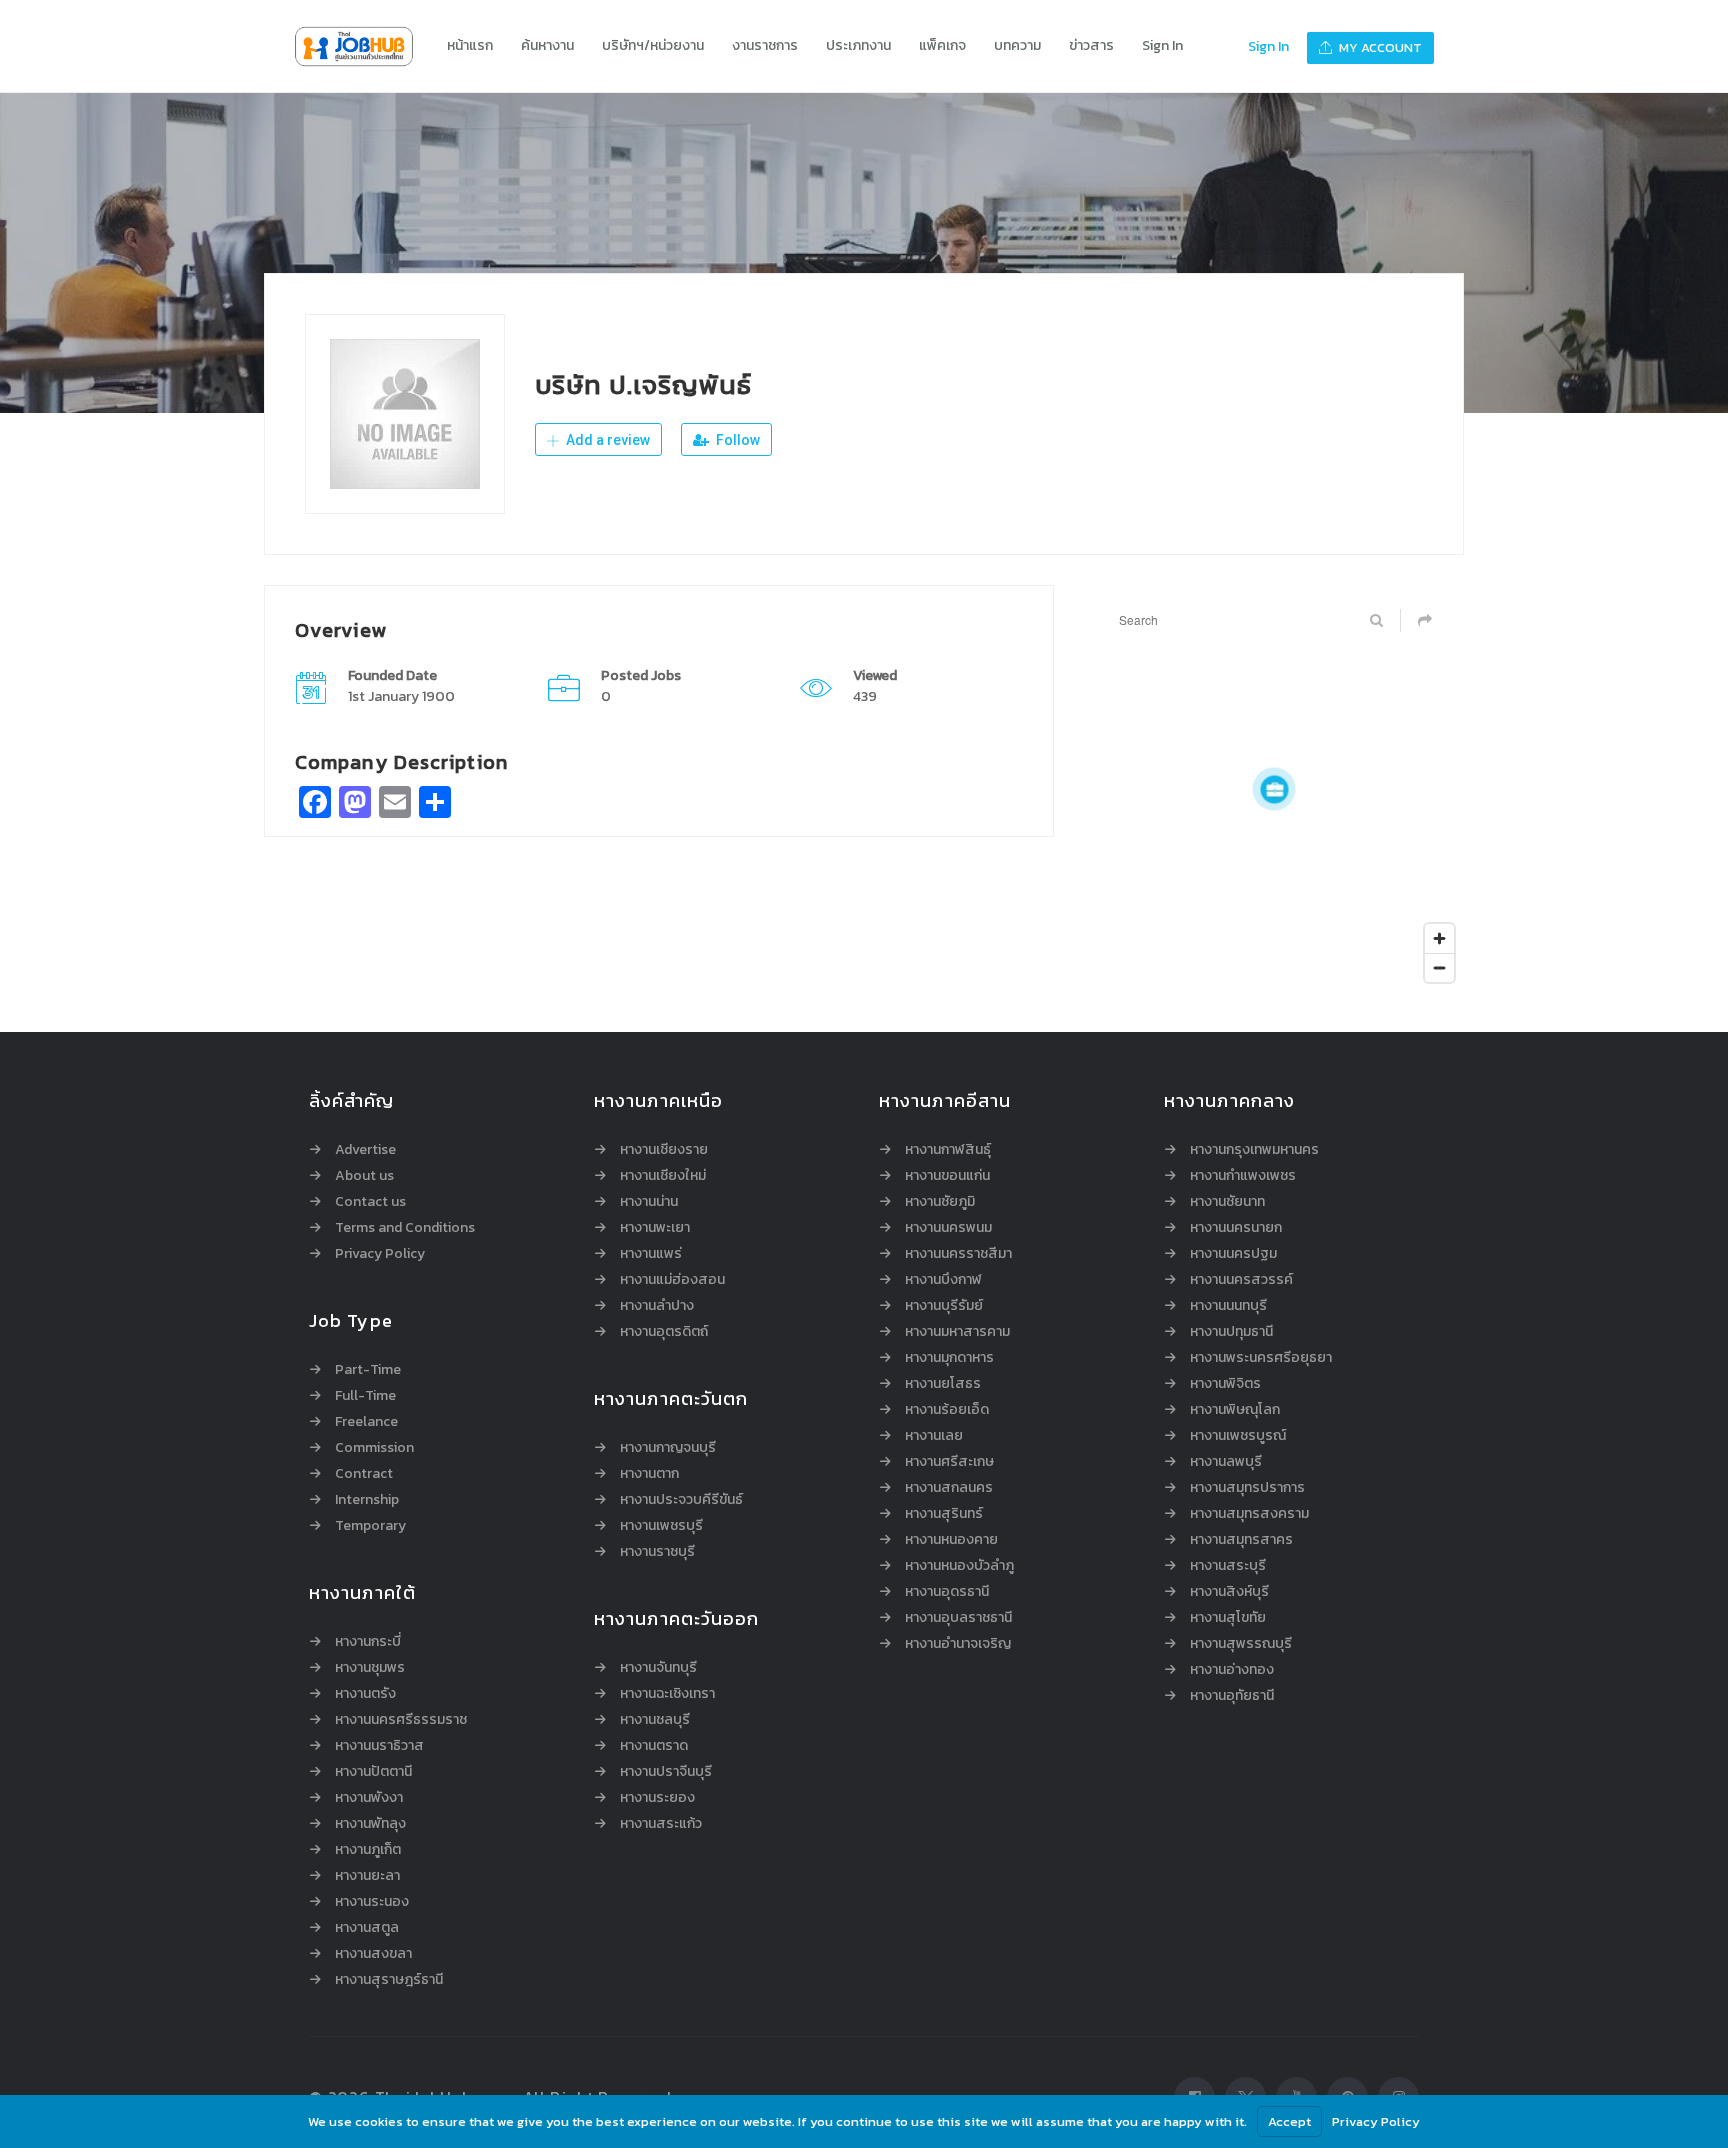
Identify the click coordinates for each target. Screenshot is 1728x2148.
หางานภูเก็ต (368, 1850)
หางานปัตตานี (373, 1772)
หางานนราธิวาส (379, 1746)
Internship (367, 1500)
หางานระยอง (657, 1798)
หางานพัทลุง (370, 1824)
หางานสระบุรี (1228, 1566)
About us (364, 1176)
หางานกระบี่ (368, 1642)
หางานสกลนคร (949, 1488)
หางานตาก (649, 1474)
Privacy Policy (380, 1254)
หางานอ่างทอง (1232, 1670)
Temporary (370, 1526)
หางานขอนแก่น (947, 1176)
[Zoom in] (1439, 938)
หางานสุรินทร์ (944, 1514)
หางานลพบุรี (1226, 1462)
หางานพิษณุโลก (1235, 1410)
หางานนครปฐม (1233, 1254)
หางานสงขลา (373, 1954)
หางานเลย (934, 1436)
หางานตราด (654, 1746)
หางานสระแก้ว (661, 1824)
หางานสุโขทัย (1228, 1618)
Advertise (365, 1150)
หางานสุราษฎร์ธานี (389, 1980)
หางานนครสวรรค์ (1241, 1280)
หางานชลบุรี (655, 1720)
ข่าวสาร (1091, 45)
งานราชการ (765, 45)
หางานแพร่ (651, 1254)
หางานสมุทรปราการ (1247, 1488)
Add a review (606, 440)
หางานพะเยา (655, 1228)
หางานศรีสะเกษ (949, 1462)
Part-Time (368, 1370)
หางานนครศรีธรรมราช (401, 1720)
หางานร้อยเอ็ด (947, 1410)
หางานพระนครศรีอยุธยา (1261, 1358)
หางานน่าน (649, 1202)
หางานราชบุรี (657, 1552)
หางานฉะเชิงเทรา (667, 1694)
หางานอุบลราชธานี (958, 1618)
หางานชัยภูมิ (940, 1202)
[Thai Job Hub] (364, 46)
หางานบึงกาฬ (943, 1280)
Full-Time (365, 1396)
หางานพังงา (369, 1798)
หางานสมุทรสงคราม (1249, 1514)
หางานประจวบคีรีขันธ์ (681, 1500)
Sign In (1162, 45)
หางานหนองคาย (951, 1540)
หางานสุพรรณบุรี (1241, 1644)
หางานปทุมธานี (1231, 1332)
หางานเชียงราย (664, 1150)
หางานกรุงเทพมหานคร (1254, 1150)
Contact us (370, 1202)
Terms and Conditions (405, 1228)
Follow (736, 440)
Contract (364, 1474)
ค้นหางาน (547, 45)
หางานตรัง (365, 1694)
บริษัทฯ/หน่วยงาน (653, 45)
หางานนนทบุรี (1228, 1306)
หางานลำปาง (657, 1306)
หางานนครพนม (948, 1228)
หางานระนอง (372, 1902)
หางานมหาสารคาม (957, 1332)
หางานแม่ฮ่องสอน (672, 1280)
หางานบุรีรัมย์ (944, 1306)
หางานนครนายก (1236, 1228)
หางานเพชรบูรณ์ (1238, 1436)
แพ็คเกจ (942, 45)
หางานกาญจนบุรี (668, 1448)
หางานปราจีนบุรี (666, 1772)
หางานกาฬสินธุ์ (948, 1150)
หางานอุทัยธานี (1232, 1696)
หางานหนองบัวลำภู (959, 1566)
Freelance (366, 1422)
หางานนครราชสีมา (958, 1254)
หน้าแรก (470, 45)
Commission (374, 1448)
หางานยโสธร (943, 1384)
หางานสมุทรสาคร (1241, 1540)
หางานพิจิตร (1225, 1384)
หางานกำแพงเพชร (1243, 1176)
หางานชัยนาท (1227, 1202)
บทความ (1017, 45)
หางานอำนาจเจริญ (958, 1644)
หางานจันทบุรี (658, 1668)
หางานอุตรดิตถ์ (664, 1332)
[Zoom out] (1439, 967)
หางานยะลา (367, 1876)
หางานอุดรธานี (947, 1592)
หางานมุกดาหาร (949, 1358)
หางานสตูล (367, 1928)
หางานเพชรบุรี (661, 1526)
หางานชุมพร (370, 1668)
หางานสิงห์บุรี (1229, 1592)
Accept (1289, 2121)
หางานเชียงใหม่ (663, 1176)
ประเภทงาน (858, 45)
